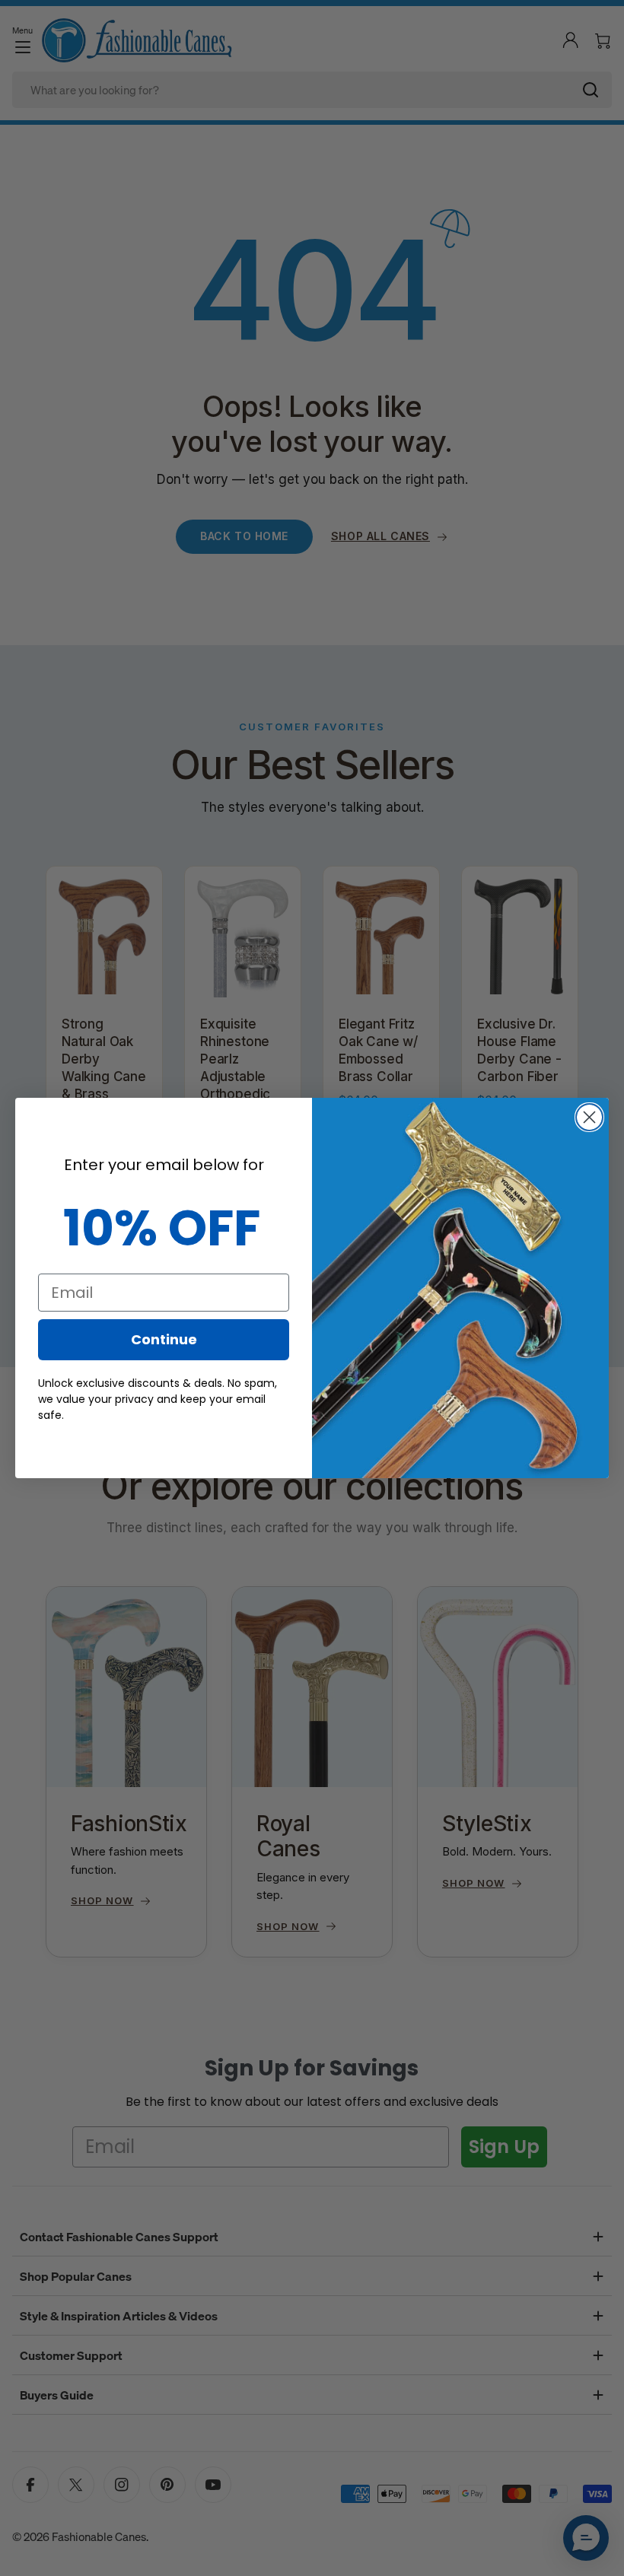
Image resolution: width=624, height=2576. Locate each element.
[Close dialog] (589, 1117)
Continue (164, 1339)
